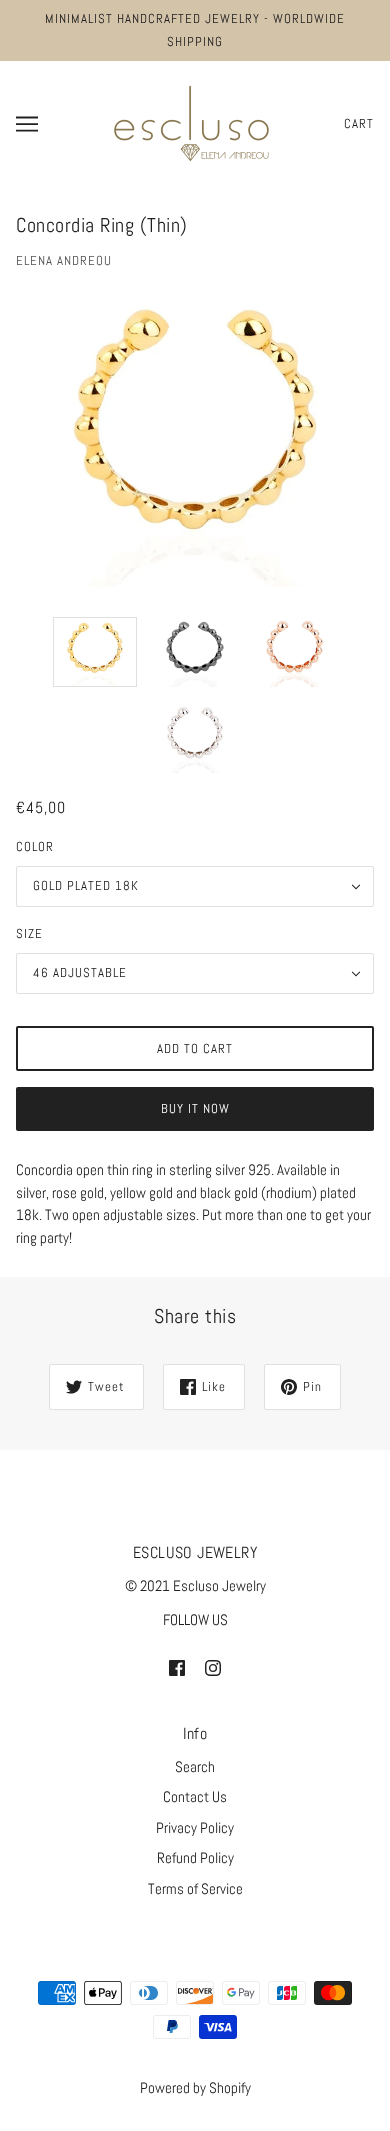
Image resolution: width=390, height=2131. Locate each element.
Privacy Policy (195, 1827)
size (29, 933)
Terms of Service (195, 1888)
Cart (359, 123)
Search (195, 1766)
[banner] (191, 121)
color (35, 846)
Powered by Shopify (195, 2087)
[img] (177, 1667)
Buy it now (195, 1108)
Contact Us (195, 1796)
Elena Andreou (64, 260)
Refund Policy (195, 1857)
